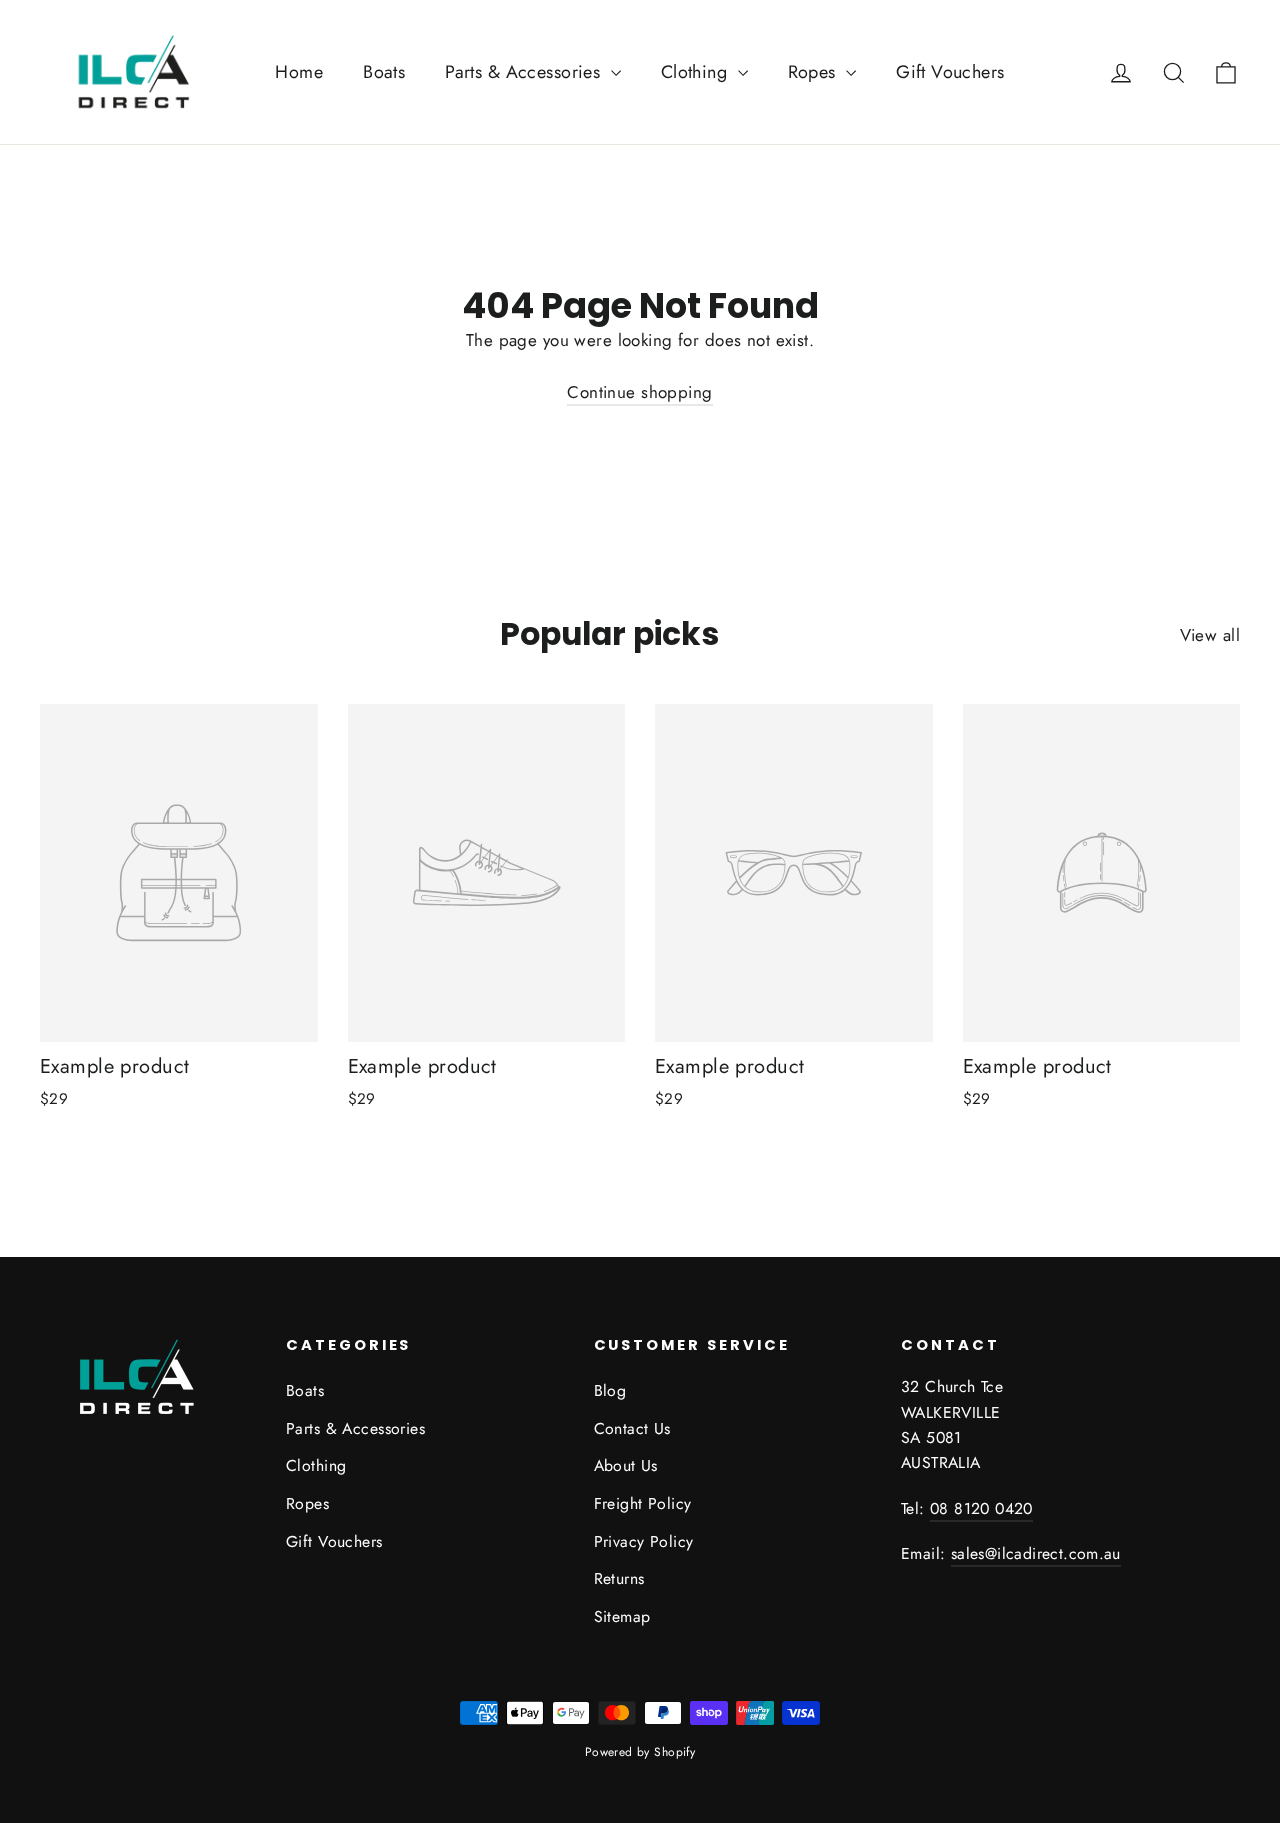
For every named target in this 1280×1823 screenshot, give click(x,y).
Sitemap (622, 1616)
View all (1210, 635)
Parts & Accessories (525, 72)
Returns (619, 1578)
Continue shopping (639, 392)
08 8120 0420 (981, 1508)
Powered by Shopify (640, 1752)
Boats (384, 72)
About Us (626, 1465)
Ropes (815, 72)
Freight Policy (643, 1503)
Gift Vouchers (950, 72)
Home (299, 72)
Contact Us (632, 1428)
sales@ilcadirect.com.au (1036, 1553)
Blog (610, 1390)
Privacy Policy (644, 1541)
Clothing (697, 72)
